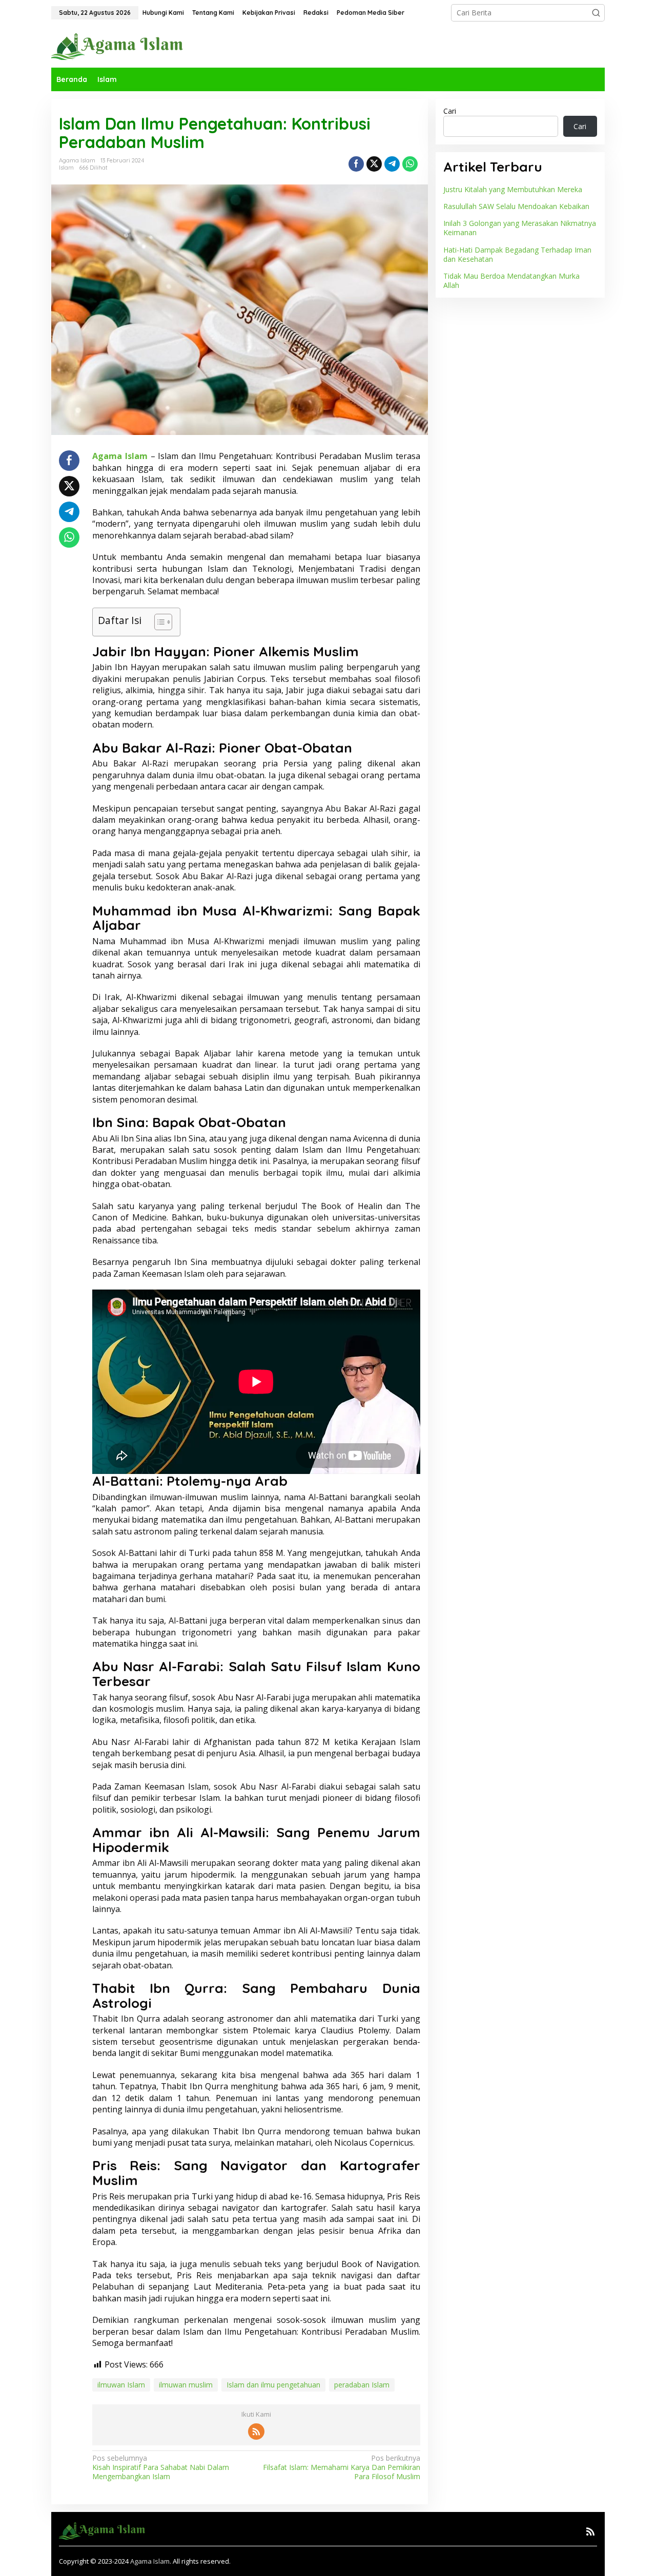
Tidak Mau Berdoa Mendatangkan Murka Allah (511, 281)
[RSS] (256, 2432)
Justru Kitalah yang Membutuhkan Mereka (513, 189)
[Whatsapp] (410, 164)
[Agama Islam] (121, 46)
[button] (596, 13)
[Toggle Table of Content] (158, 622)
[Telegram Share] (392, 164)
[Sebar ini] (356, 164)
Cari (450, 111)
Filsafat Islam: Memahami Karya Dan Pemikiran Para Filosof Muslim (341, 2467)
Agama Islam (150, 2561)
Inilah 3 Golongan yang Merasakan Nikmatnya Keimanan (520, 228)
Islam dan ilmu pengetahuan (273, 2385)
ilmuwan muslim (186, 2385)
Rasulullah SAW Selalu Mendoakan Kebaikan (516, 206)
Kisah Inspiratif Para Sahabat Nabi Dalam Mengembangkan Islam (161, 2467)
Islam (66, 168)
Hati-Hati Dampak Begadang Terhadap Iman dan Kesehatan (517, 254)
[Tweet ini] (374, 164)
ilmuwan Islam (121, 2385)
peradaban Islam (362, 2385)
